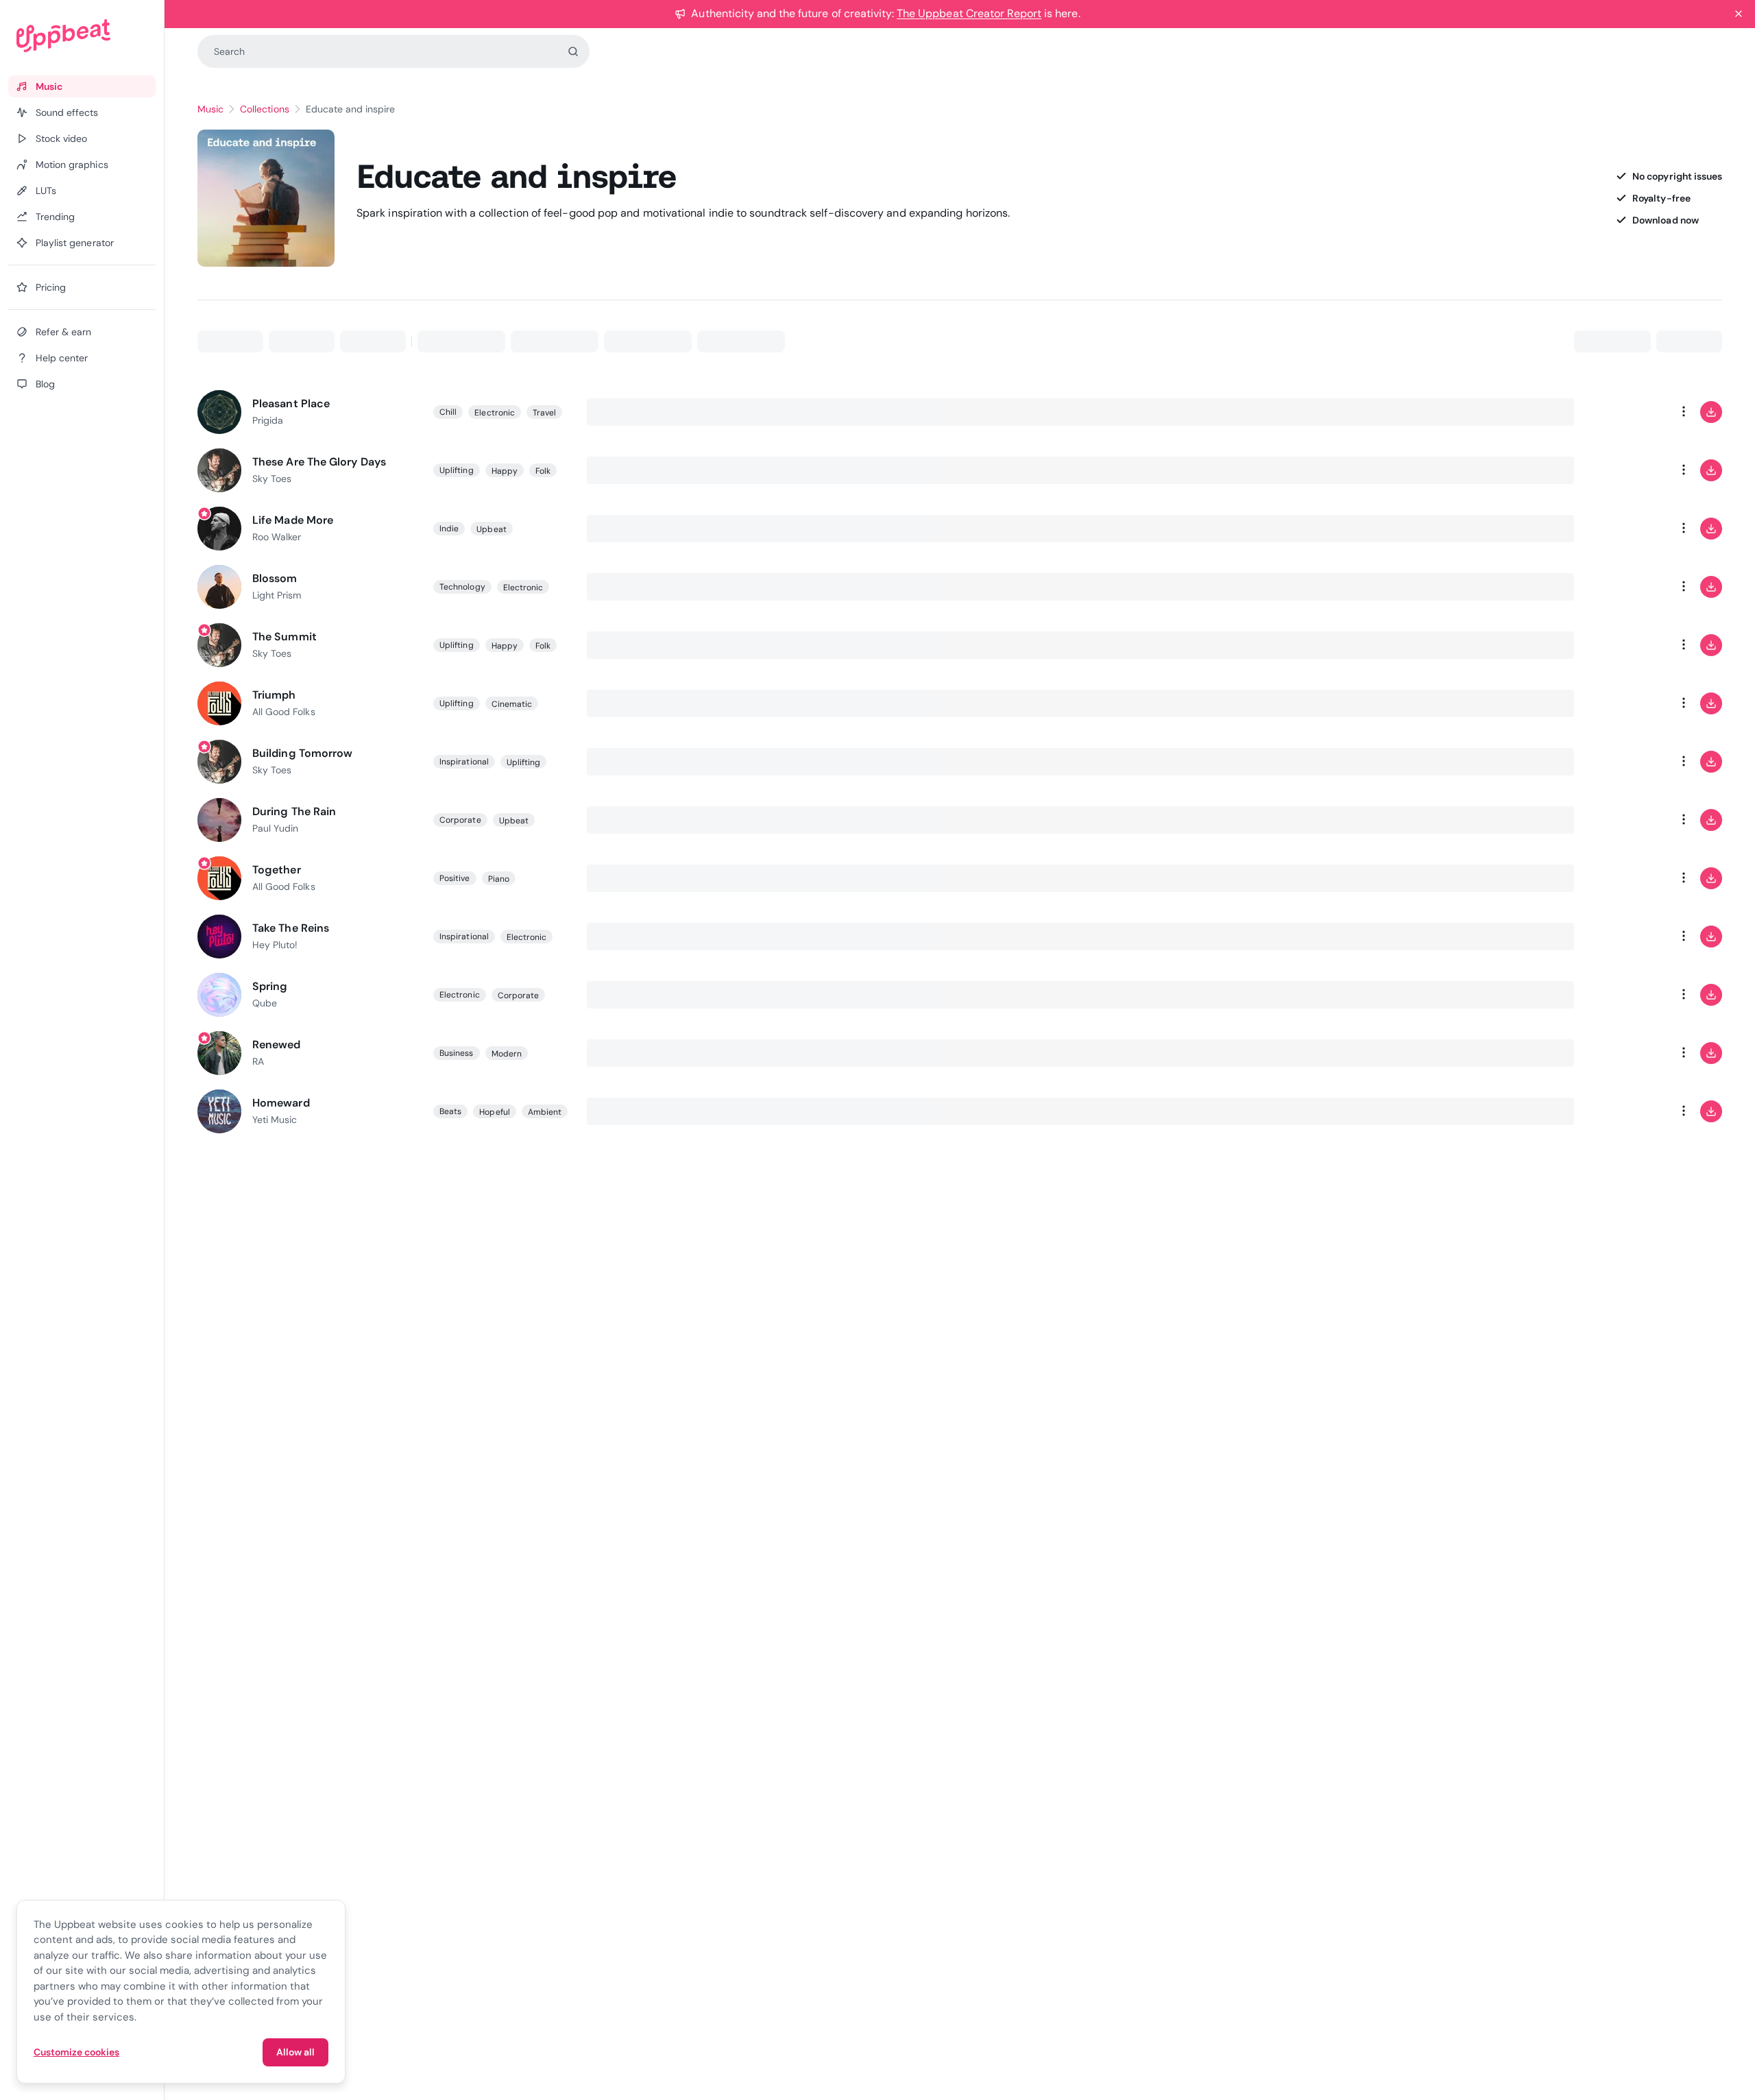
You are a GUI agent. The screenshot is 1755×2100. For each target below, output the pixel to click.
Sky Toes (272, 479)
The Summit (285, 637)
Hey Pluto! (275, 945)
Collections (264, 109)
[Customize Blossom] (1629, 587)
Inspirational (464, 762)
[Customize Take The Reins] (1629, 937)
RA (258, 1061)
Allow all (295, 2052)
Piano (499, 879)
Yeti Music (275, 1120)
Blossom (275, 578)
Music (210, 109)
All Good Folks (284, 712)
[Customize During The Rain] (1629, 820)
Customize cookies (76, 2052)
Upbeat (491, 529)
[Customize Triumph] (1629, 703)
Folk (543, 471)
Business (457, 1053)
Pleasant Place (291, 403)
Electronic (495, 413)
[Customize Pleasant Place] (1629, 412)
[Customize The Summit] (1629, 645)
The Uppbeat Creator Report (969, 13)
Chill (448, 412)
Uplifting (457, 470)
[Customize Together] (1629, 878)
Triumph (274, 695)
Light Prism (277, 595)
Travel (544, 413)
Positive (455, 878)
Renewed (277, 1045)
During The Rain (294, 811)
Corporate (460, 820)
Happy (505, 471)
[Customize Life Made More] (1629, 529)
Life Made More (293, 520)
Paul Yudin (275, 828)
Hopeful (494, 1112)
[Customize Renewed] (1629, 1053)
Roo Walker (277, 537)
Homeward (281, 1103)
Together (277, 870)
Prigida (268, 420)
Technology (462, 587)
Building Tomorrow (302, 753)
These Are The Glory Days (319, 462)
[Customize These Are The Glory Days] (1629, 470)
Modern (507, 1054)
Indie (449, 529)
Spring (270, 986)
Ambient (545, 1112)
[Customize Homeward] (1629, 1111)
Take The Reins (291, 928)
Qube (265, 1003)
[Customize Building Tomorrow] (1629, 762)
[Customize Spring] (1629, 995)
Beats (450, 1111)
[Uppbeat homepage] (82, 36)
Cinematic (512, 704)
